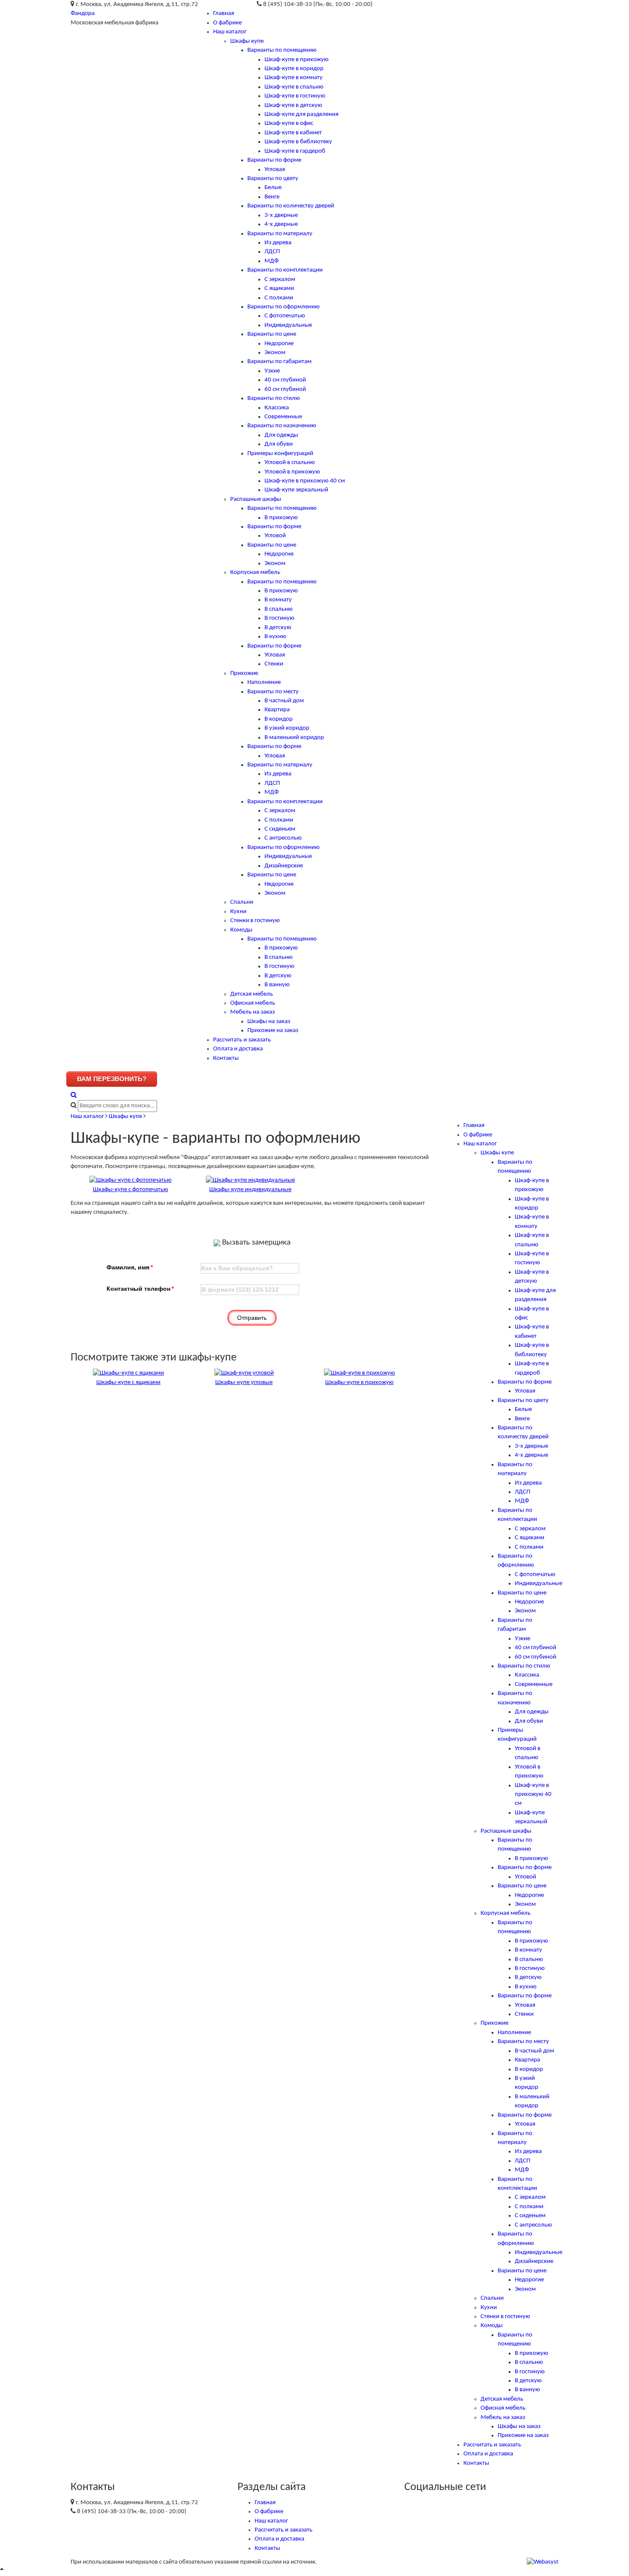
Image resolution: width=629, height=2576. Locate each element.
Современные (283, 417)
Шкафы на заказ (269, 1022)
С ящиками (279, 288)
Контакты (226, 1058)
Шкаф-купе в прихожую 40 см (305, 481)
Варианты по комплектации (285, 270)
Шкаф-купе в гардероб (295, 151)
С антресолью (283, 838)
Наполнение (264, 682)
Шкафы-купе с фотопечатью (131, 1190)
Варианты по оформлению (283, 307)
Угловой (275, 536)
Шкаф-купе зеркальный (296, 490)
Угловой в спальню (290, 463)
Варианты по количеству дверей (291, 206)
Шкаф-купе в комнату (294, 78)
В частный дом (284, 701)
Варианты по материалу (280, 234)
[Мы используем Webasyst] (543, 2562)
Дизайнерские (284, 866)
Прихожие (244, 673)
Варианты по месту (273, 692)
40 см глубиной (285, 380)
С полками (279, 298)
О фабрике (227, 23)
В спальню (279, 609)
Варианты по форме (274, 160)
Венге (272, 197)
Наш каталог (230, 32)
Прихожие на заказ (273, 1031)
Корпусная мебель (255, 572)
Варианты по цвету (273, 179)
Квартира (277, 710)
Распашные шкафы (256, 499)
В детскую (278, 628)
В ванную (277, 985)
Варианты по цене (272, 334)
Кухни (238, 912)
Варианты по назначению (282, 426)
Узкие (272, 371)
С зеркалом (280, 279)
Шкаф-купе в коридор (294, 69)
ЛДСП (272, 252)
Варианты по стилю (274, 398)
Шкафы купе (247, 41)
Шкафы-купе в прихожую (359, 1383)
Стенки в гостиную (255, 921)
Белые (273, 188)
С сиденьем (280, 829)
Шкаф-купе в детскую (293, 105)
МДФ (271, 261)
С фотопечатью (285, 316)
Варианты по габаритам (279, 362)
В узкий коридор (287, 728)
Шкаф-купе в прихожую (297, 60)
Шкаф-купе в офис (289, 123)
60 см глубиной (285, 389)
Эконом (275, 353)
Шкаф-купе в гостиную (295, 96)
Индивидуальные (288, 325)
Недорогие (279, 344)
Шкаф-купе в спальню (294, 87)
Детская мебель (252, 994)
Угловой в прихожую (292, 472)
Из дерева (278, 243)
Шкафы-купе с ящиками (128, 1383)
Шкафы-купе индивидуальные (250, 1190)
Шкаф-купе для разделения (301, 114)
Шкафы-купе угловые (244, 1383)
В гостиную (279, 618)
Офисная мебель (253, 1003)
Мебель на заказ (252, 1012)
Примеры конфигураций (280, 454)
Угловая (275, 170)
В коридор (279, 719)
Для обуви (279, 444)
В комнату (278, 600)
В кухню (275, 637)
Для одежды (281, 435)
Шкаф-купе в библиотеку (298, 142)
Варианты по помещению (282, 50)
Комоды (241, 930)
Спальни (242, 902)
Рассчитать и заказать (242, 1040)
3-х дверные (281, 215)
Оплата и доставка (238, 1049)
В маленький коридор (294, 738)
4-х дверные (281, 224)
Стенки (274, 664)
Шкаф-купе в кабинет (293, 133)
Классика (277, 408)
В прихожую (281, 518)
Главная (224, 13)
